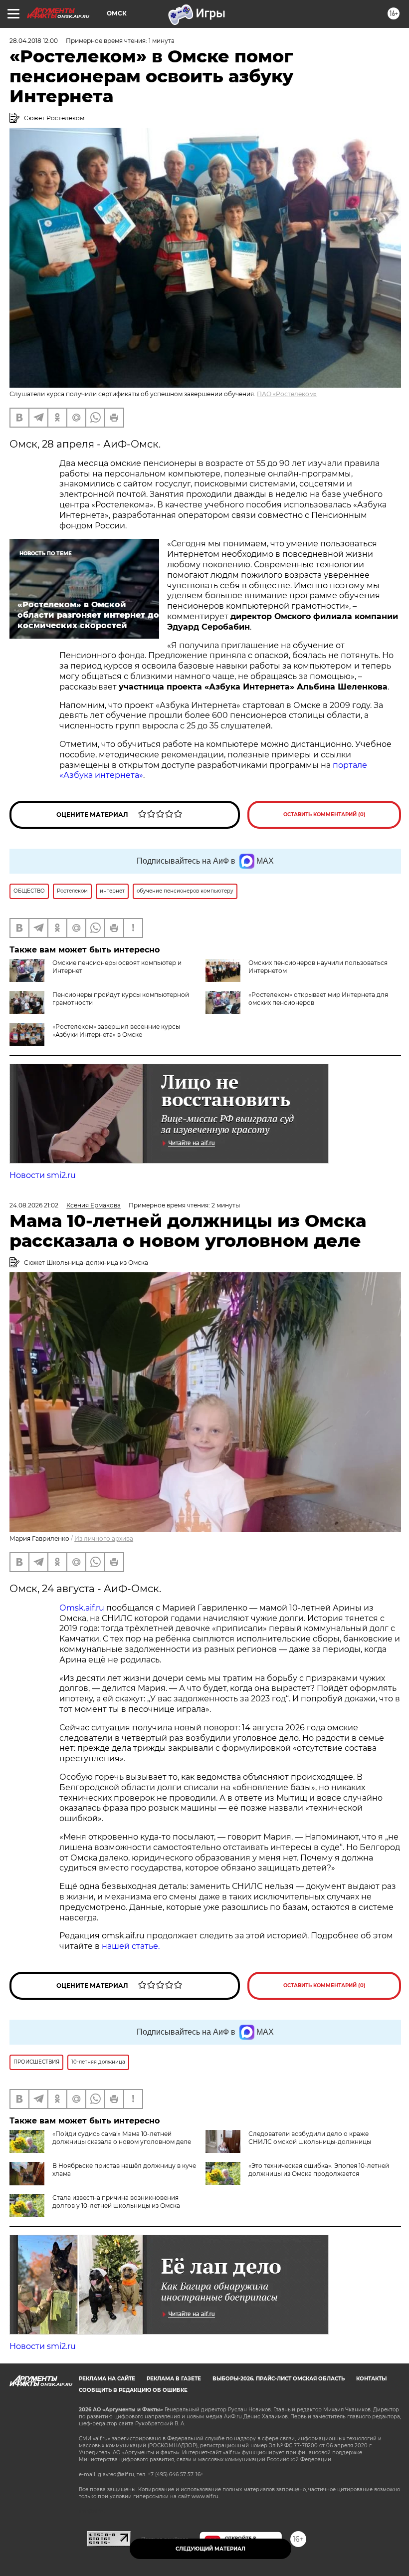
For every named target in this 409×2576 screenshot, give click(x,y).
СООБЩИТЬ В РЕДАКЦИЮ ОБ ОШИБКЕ (133, 2390)
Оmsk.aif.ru (83, 1608)
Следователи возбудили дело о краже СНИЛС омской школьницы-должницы (310, 2138)
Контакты (371, 2379)
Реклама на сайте (107, 2379)
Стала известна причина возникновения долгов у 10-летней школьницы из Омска (116, 2202)
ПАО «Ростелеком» (287, 394)
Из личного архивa (104, 1538)
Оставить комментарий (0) (324, 815)
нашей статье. (131, 1946)
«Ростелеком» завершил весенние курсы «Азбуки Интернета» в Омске (116, 1031)
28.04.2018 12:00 (34, 41)
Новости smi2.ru (43, 1175)
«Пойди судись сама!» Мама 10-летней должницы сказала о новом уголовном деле (122, 2138)
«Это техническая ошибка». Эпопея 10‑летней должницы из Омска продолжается (319, 2170)
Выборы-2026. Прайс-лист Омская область (279, 2379)
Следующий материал (210, 2549)
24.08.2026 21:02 (34, 1205)
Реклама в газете (174, 2379)
